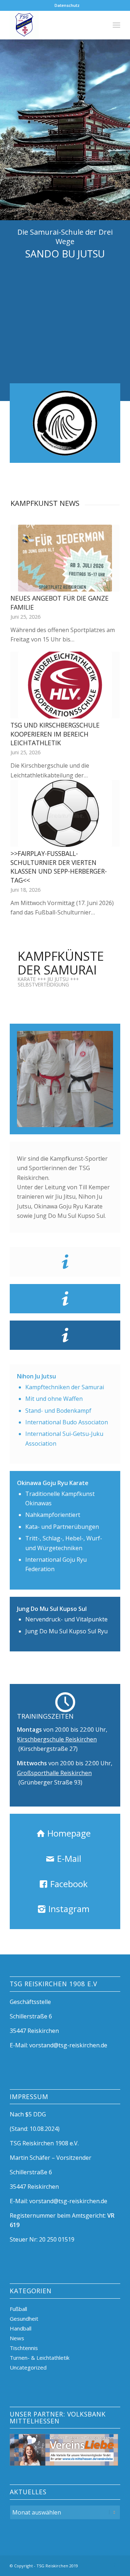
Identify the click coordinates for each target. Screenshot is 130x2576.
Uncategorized (28, 2367)
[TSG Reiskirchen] (54, 25)
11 (79, 1119)
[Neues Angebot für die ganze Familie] (65, 558)
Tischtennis (24, 2348)
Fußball (18, 2309)
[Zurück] (21, 677)
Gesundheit (24, 2319)
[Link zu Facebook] (115, 2565)
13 (91, 1119)
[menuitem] (67, 5)
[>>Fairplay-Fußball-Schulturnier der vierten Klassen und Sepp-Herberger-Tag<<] (65, 813)
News (17, 2338)
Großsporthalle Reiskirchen (54, 1773)
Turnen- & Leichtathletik (40, 2358)
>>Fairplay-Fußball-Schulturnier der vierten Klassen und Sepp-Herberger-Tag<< (59, 867)
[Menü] (116, 25)
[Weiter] (109, 677)
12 (85, 1119)
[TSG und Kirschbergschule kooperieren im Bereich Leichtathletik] (65, 685)
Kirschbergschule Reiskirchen (57, 1739)
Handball (21, 2328)
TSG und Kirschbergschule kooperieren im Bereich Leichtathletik (55, 734)
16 (108, 1119)
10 (74, 1119)
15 (103, 1119)
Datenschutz (67, 5)
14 (97, 1119)
